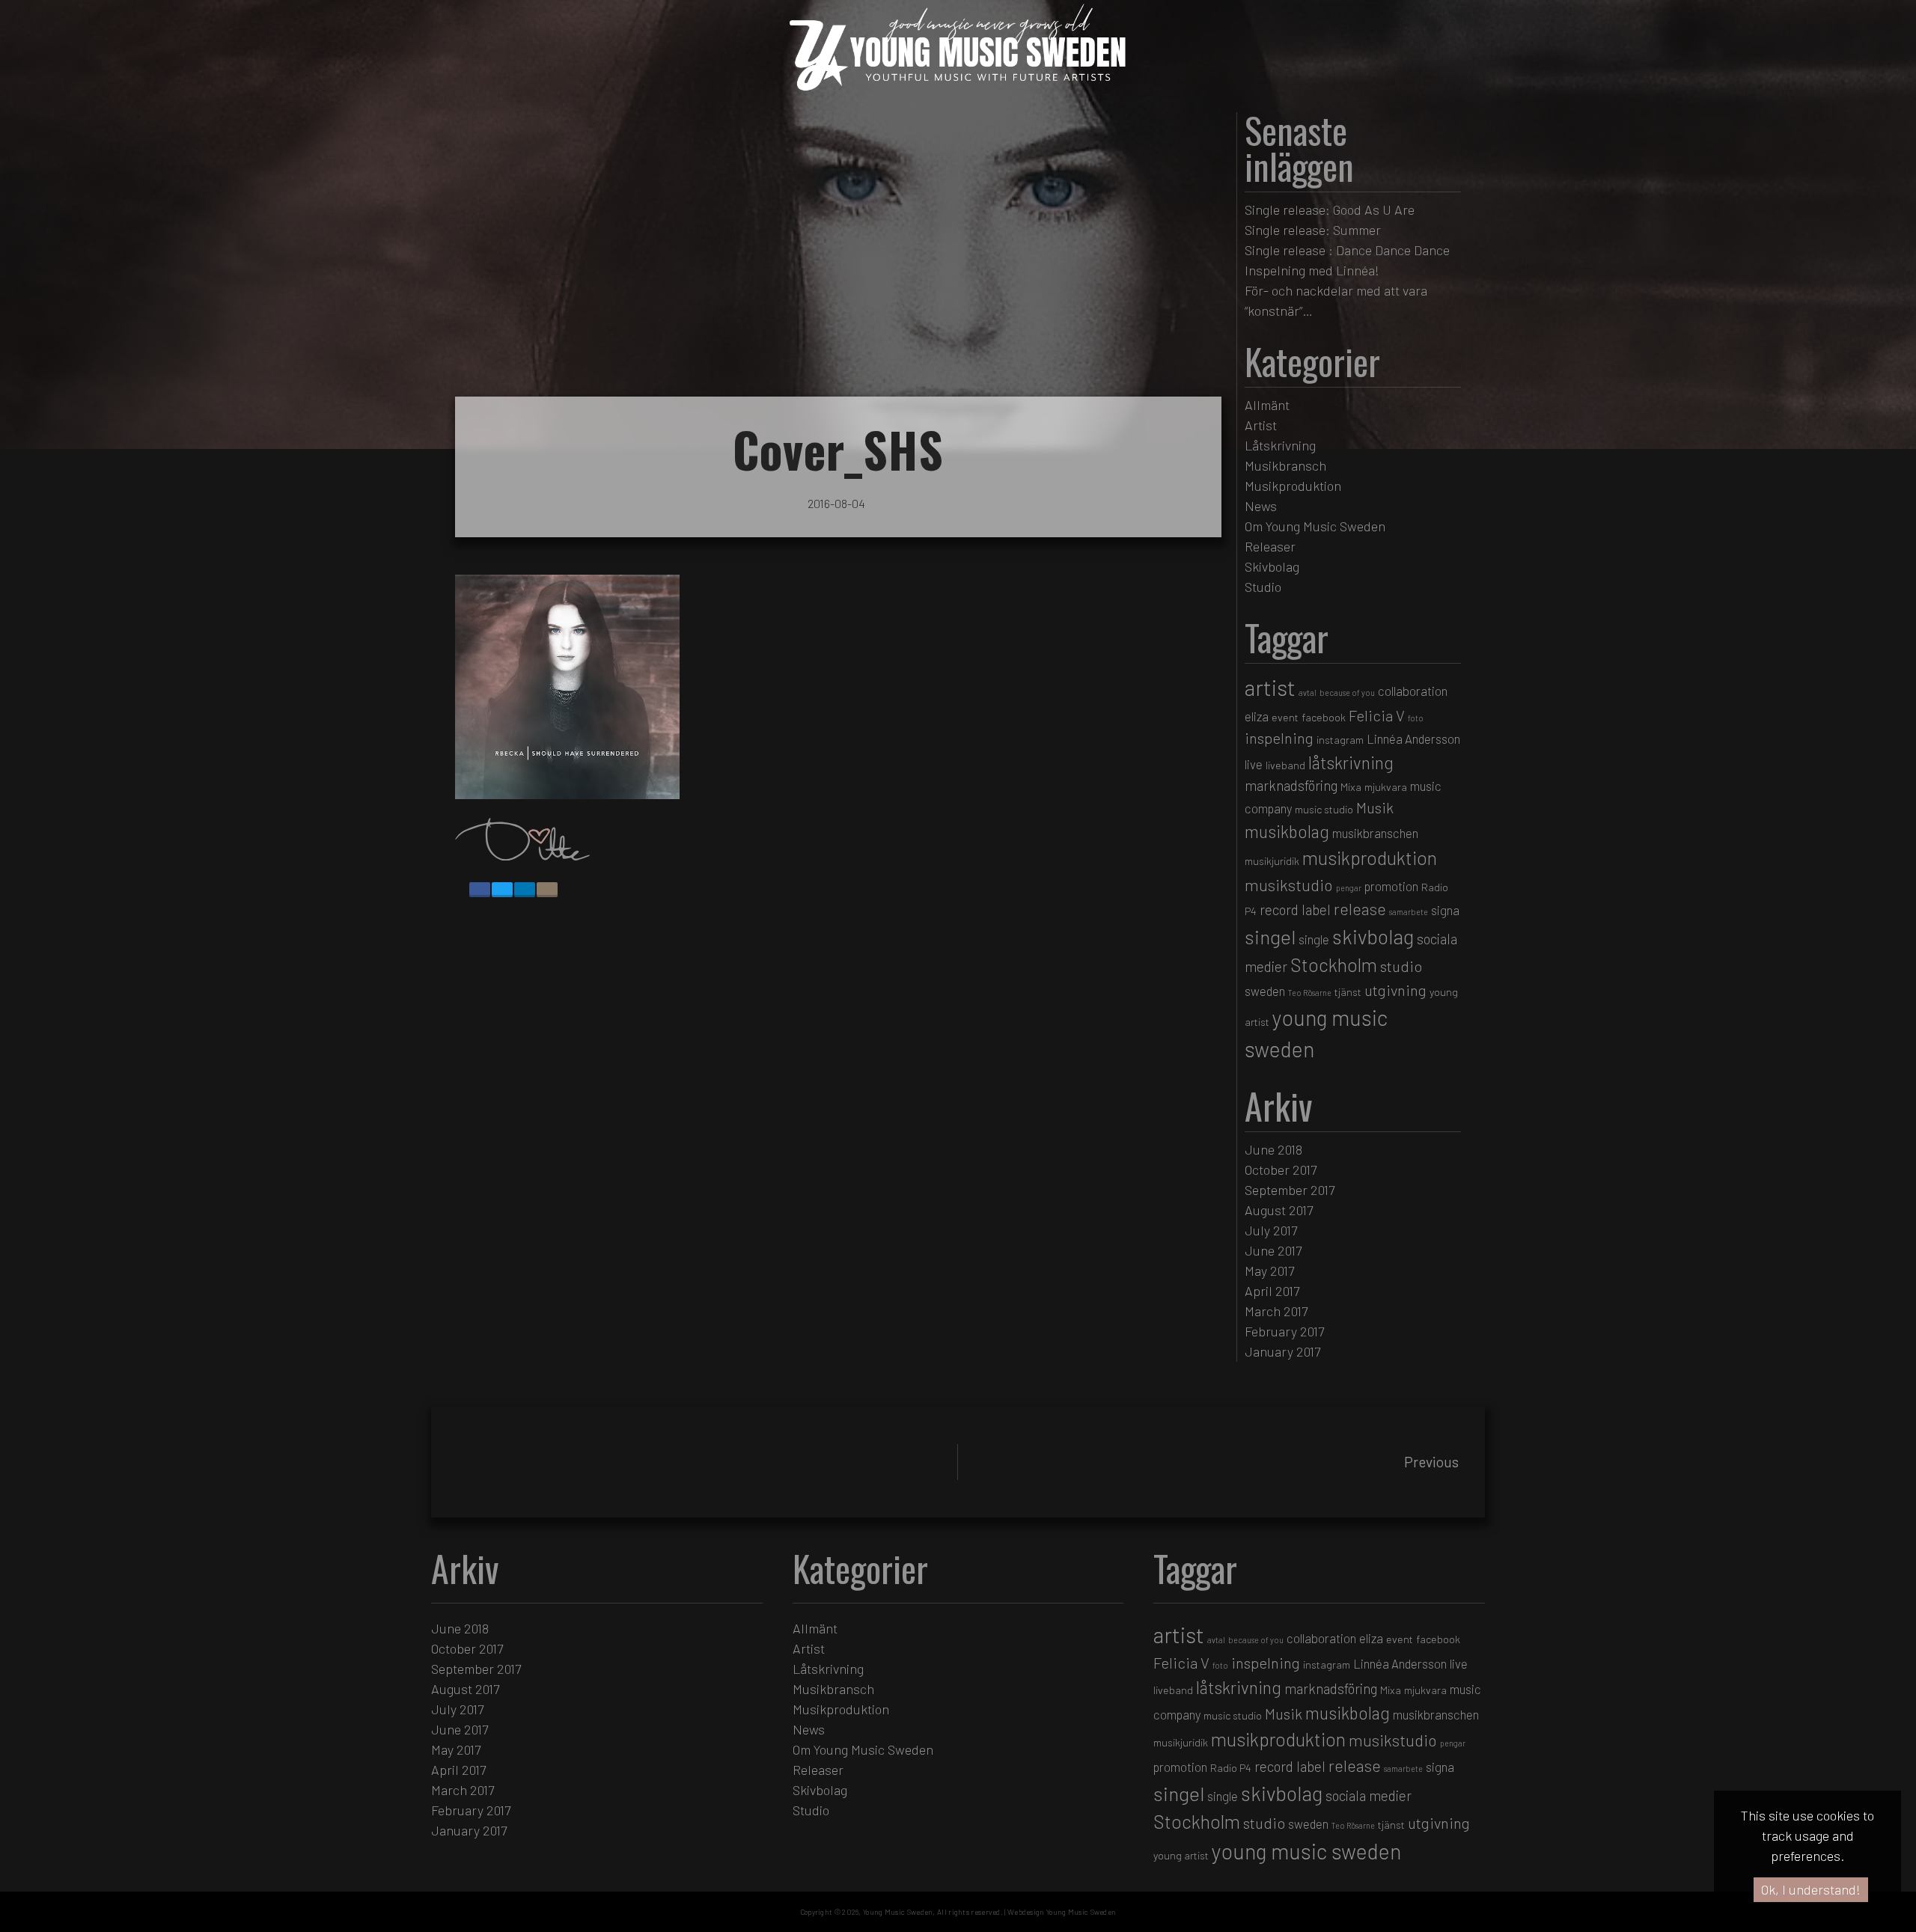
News (1261, 506)
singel (1270, 936)
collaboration (1413, 691)
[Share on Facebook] (480, 890)
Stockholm (1334, 965)
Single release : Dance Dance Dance (1347, 250)
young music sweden (1306, 1851)
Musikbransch (1285, 465)
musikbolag (1287, 831)
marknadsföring (1291, 785)
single (1314, 939)
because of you (1347, 693)
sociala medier (1369, 1795)
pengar (1349, 888)
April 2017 (1272, 1291)
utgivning (1395, 990)
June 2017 (1273, 1250)
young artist (1181, 1855)
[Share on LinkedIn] (525, 890)
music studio (1324, 809)
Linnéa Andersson (1413, 739)
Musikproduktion (1293, 486)
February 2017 (1284, 1331)
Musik (1375, 807)
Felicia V (1377, 715)
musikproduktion (1370, 858)
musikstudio (1289, 884)
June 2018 (1273, 1149)
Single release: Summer (1313, 230)
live (1254, 764)
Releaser (1270, 546)
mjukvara (1386, 787)
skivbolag (1373, 936)
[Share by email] (547, 890)
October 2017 (1281, 1170)
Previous (1431, 1462)
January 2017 (1282, 1351)
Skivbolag (1272, 566)
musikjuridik (1272, 861)
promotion (1391, 886)
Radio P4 (1231, 1768)
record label (1295, 910)
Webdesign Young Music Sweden (1062, 1912)
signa (1445, 910)
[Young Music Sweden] (958, 95)
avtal (1308, 693)
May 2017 (1269, 1271)
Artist (1261, 425)
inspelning (1279, 738)
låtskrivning (1351, 762)
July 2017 (1271, 1230)
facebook (1324, 717)
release (1360, 908)
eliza (1257, 716)
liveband (1285, 765)
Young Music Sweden (898, 1912)
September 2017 (1290, 1190)
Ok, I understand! (1811, 1889)
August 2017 (1279, 1210)
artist (1270, 687)
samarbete (1409, 912)
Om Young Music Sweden (1315, 526)
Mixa (1351, 787)
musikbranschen (1375, 833)
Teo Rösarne (1310, 993)
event (1285, 717)
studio (1401, 966)
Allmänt (1267, 405)
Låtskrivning (1280, 445)
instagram (1340, 740)
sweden (1265, 991)
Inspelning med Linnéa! (1312, 270)
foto (1416, 718)
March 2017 (1276, 1311)
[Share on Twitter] (502, 890)
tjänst (1348, 992)
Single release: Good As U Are (1330, 210)
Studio (1263, 587)
